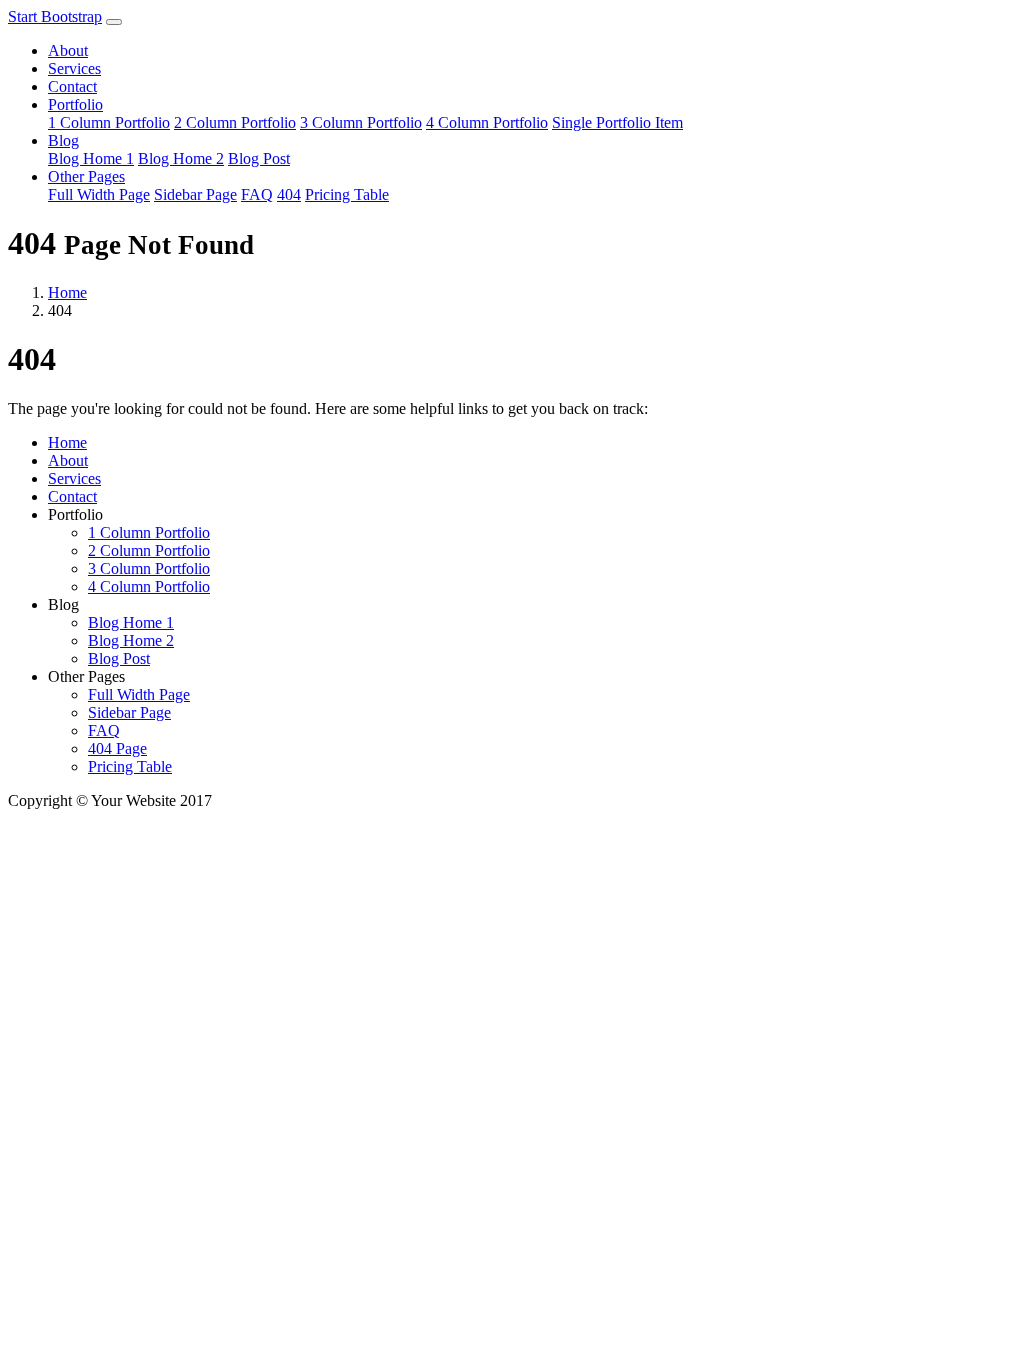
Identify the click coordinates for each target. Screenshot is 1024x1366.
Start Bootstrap (55, 16)
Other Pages (86, 176)
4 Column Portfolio (487, 122)
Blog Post (259, 158)
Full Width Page (99, 194)
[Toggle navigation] (114, 22)
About (68, 50)
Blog (63, 140)
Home (67, 292)
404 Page (117, 748)
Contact (72, 86)
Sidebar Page (195, 194)
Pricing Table (347, 194)
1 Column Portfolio (109, 122)
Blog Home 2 (181, 158)
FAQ (257, 194)
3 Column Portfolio (361, 122)
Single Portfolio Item (617, 122)
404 (289, 194)
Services (74, 68)
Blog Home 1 (91, 158)
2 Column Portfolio (235, 122)
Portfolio (75, 104)
